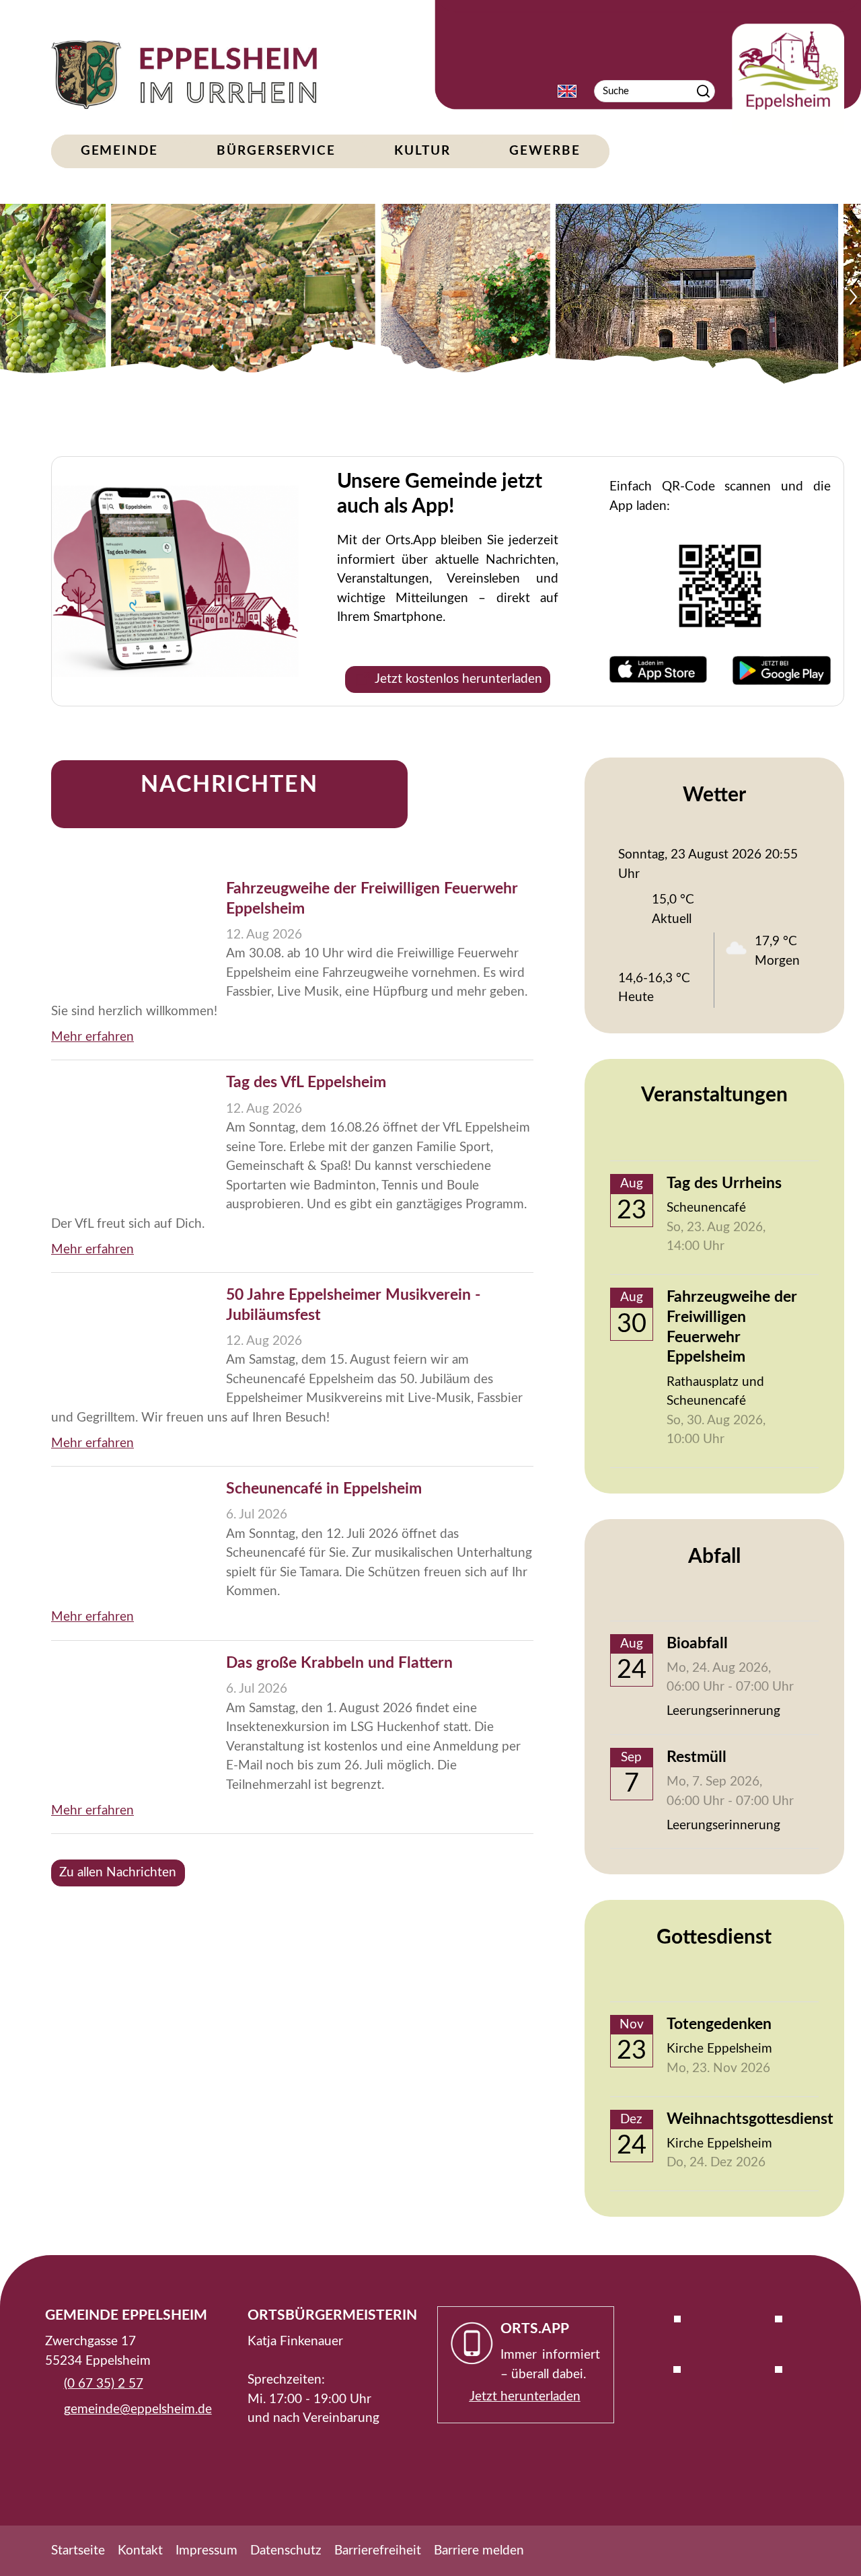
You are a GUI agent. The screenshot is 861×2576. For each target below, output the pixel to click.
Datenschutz (286, 2551)
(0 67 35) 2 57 (104, 2384)
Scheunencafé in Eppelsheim (324, 1489)
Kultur (422, 151)
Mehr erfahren (92, 1037)
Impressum (207, 2551)
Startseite (78, 2551)
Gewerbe (545, 151)
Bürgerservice (276, 151)
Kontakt (140, 2551)
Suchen (703, 91)
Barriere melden (479, 2551)
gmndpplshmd (135, 2409)
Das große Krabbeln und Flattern (339, 1663)
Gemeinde (119, 151)
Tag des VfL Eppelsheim (306, 1082)
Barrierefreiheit (378, 2551)
